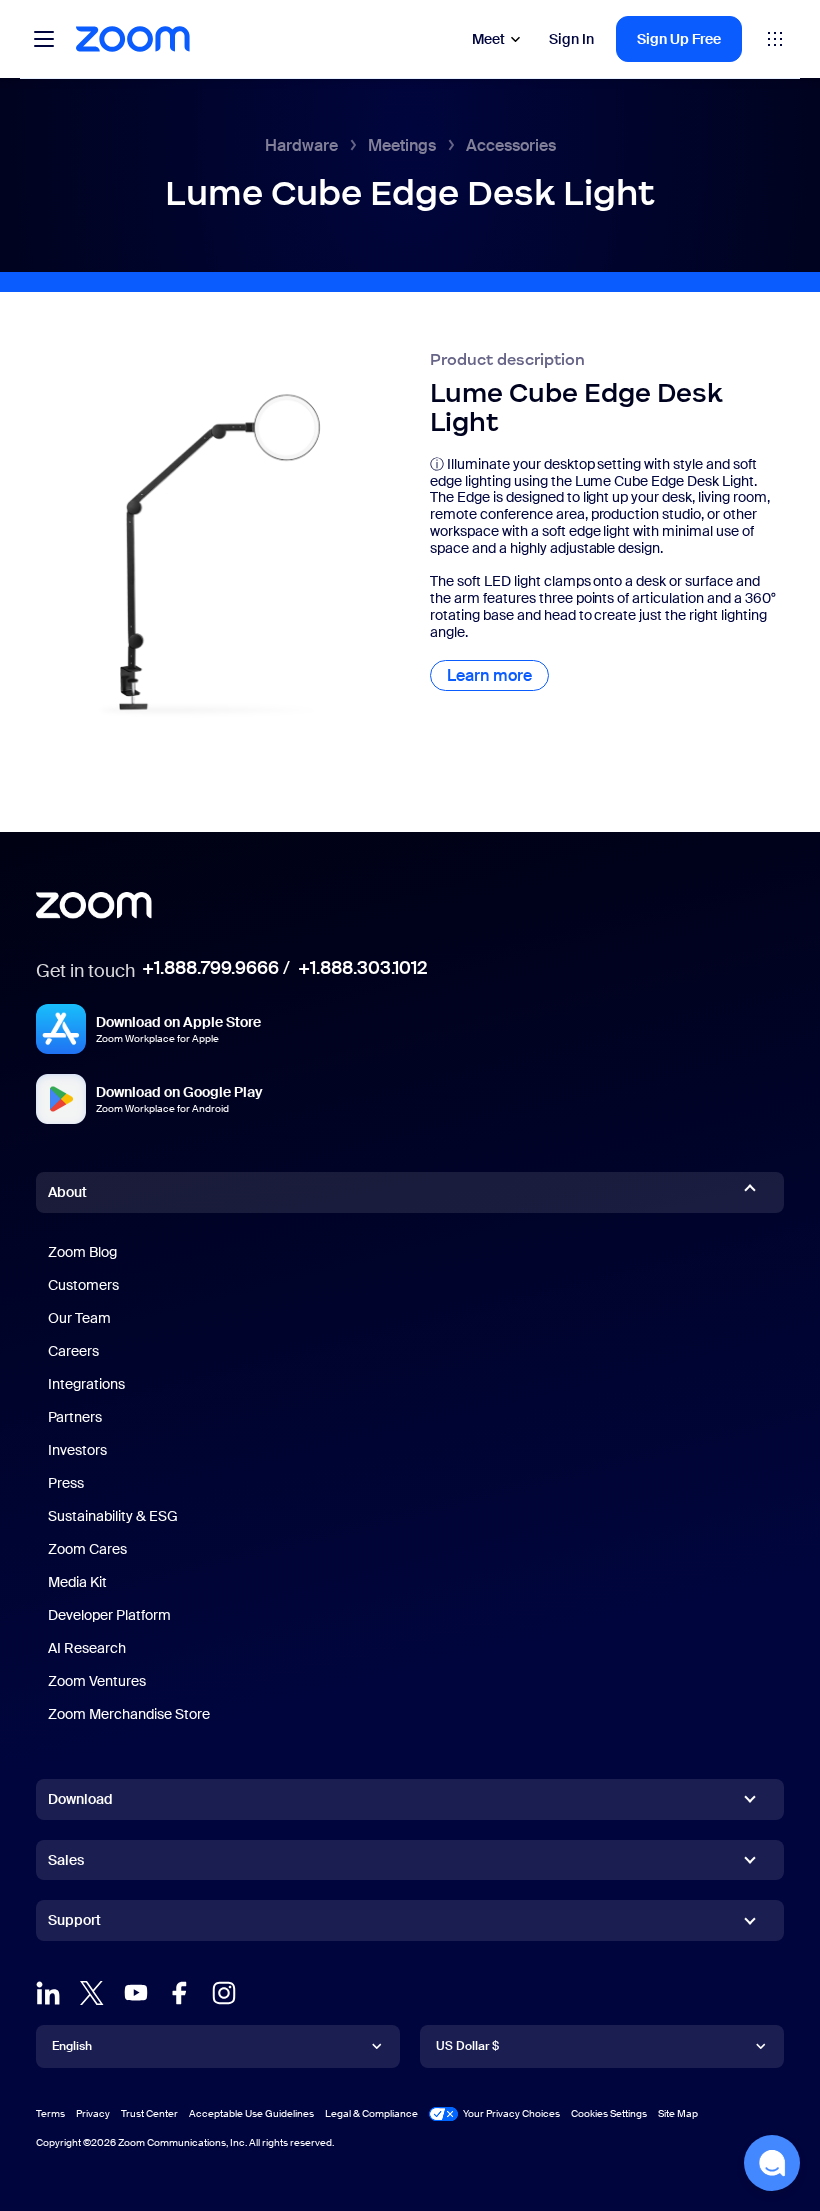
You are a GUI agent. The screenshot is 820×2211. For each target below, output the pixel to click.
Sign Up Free (679, 39)
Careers (73, 1351)
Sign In (571, 39)
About (67, 1192)
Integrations (86, 1384)
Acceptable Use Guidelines (251, 2113)
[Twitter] (92, 1993)
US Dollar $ (467, 2046)
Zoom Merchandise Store (129, 1714)
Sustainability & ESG (113, 1516)
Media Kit (77, 1582)
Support (74, 1924)
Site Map (678, 2113)
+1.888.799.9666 (210, 968)
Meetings (402, 145)
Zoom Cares (87, 1549)
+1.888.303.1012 (362, 968)
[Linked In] (48, 1993)
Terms (50, 2113)
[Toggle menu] (44, 39)
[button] (772, 2163)
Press (66, 1483)
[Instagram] (224, 1993)
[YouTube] (136, 1993)
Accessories (511, 145)
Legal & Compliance (371, 2113)
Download (80, 1799)
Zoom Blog (82, 1252)
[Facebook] (180, 1993)
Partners (75, 1417)
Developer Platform (109, 1615)
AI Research (87, 1648)
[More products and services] (775, 39)
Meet (488, 39)
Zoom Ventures (97, 1681)
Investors (77, 1450)
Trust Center (149, 2113)
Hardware (301, 145)
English (72, 2046)
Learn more (498, 675)
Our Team (79, 1318)
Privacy (93, 2113)
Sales (66, 1860)
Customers (83, 1285)
